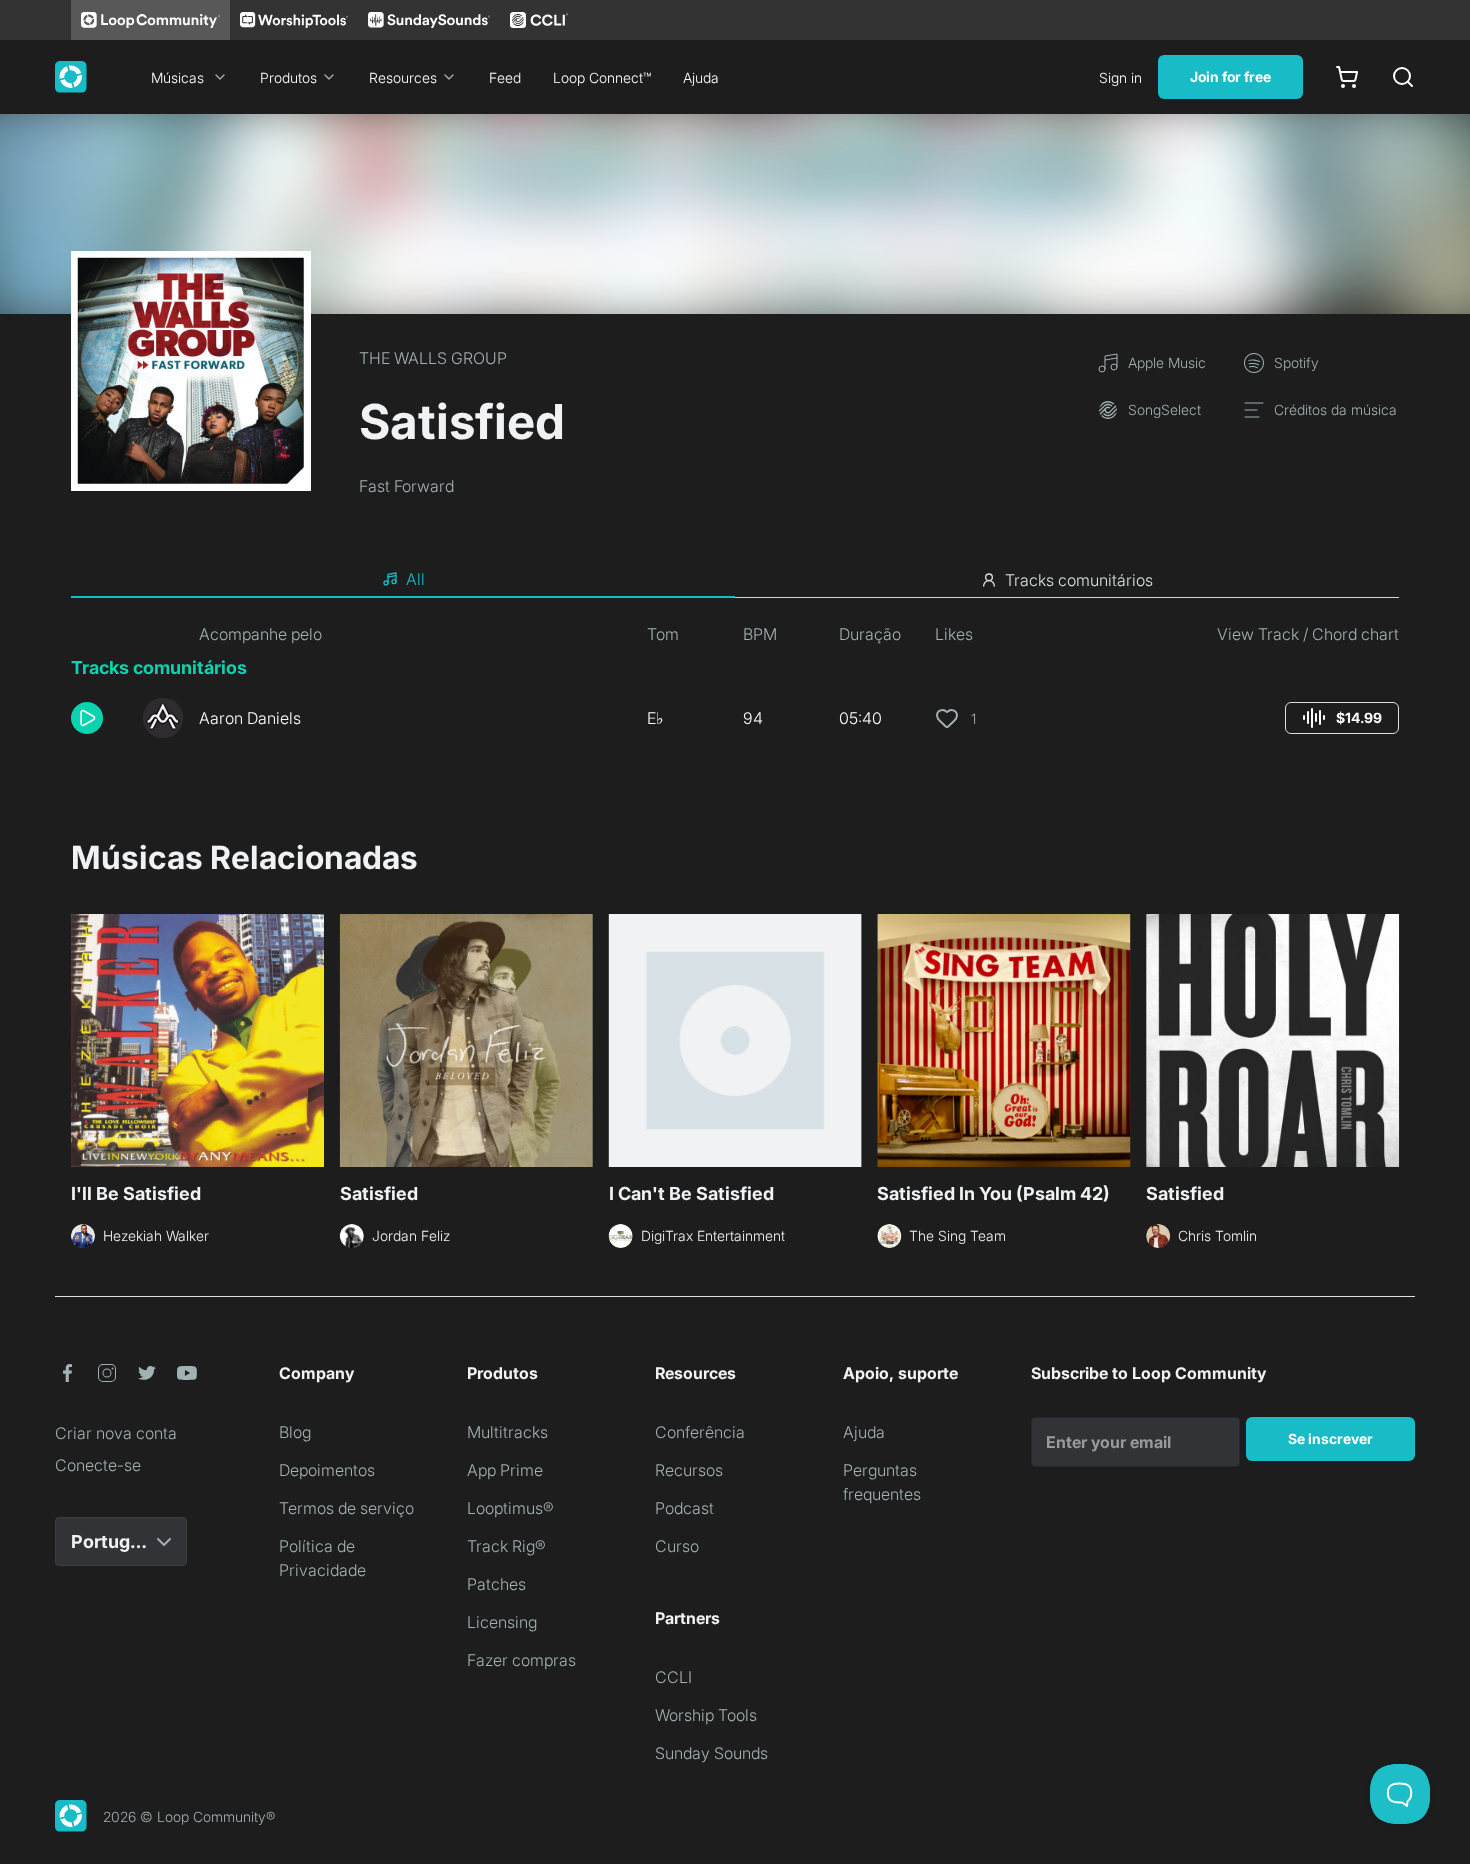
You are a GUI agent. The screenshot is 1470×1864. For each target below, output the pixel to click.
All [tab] (415, 579)
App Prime (505, 1470)
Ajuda (701, 77)
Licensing (502, 1622)
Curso (677, 1546)
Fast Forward (406, 486)
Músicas (177, 77)
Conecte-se (98, 1465)
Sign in (1120, 77)
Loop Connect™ (602, 77)
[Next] (1387, 1038)
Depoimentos (327, 1470)
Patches (496, 1584)
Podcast (684, 1508)
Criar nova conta (116, 1433)
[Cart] (1347, 77)
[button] (99, 718)
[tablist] (735, 580)
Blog (295, 1432)
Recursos (689, 1470)
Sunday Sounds (711, 1753)
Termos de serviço (346, 1508)
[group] (1342, 718)
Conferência (700, 1432)
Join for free (1230, 76)
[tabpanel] (735, 688)
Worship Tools (706, 1715)
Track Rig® (506, 1546)
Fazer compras (521, 1660)
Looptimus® (510, 1508)
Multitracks (507, 1432)
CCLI (673, 1677)
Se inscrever (1330, 1438)
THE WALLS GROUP (433, 358)
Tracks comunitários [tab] (1079, 580)
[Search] (1403, 77)
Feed (505, 77)
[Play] (87, 718)
